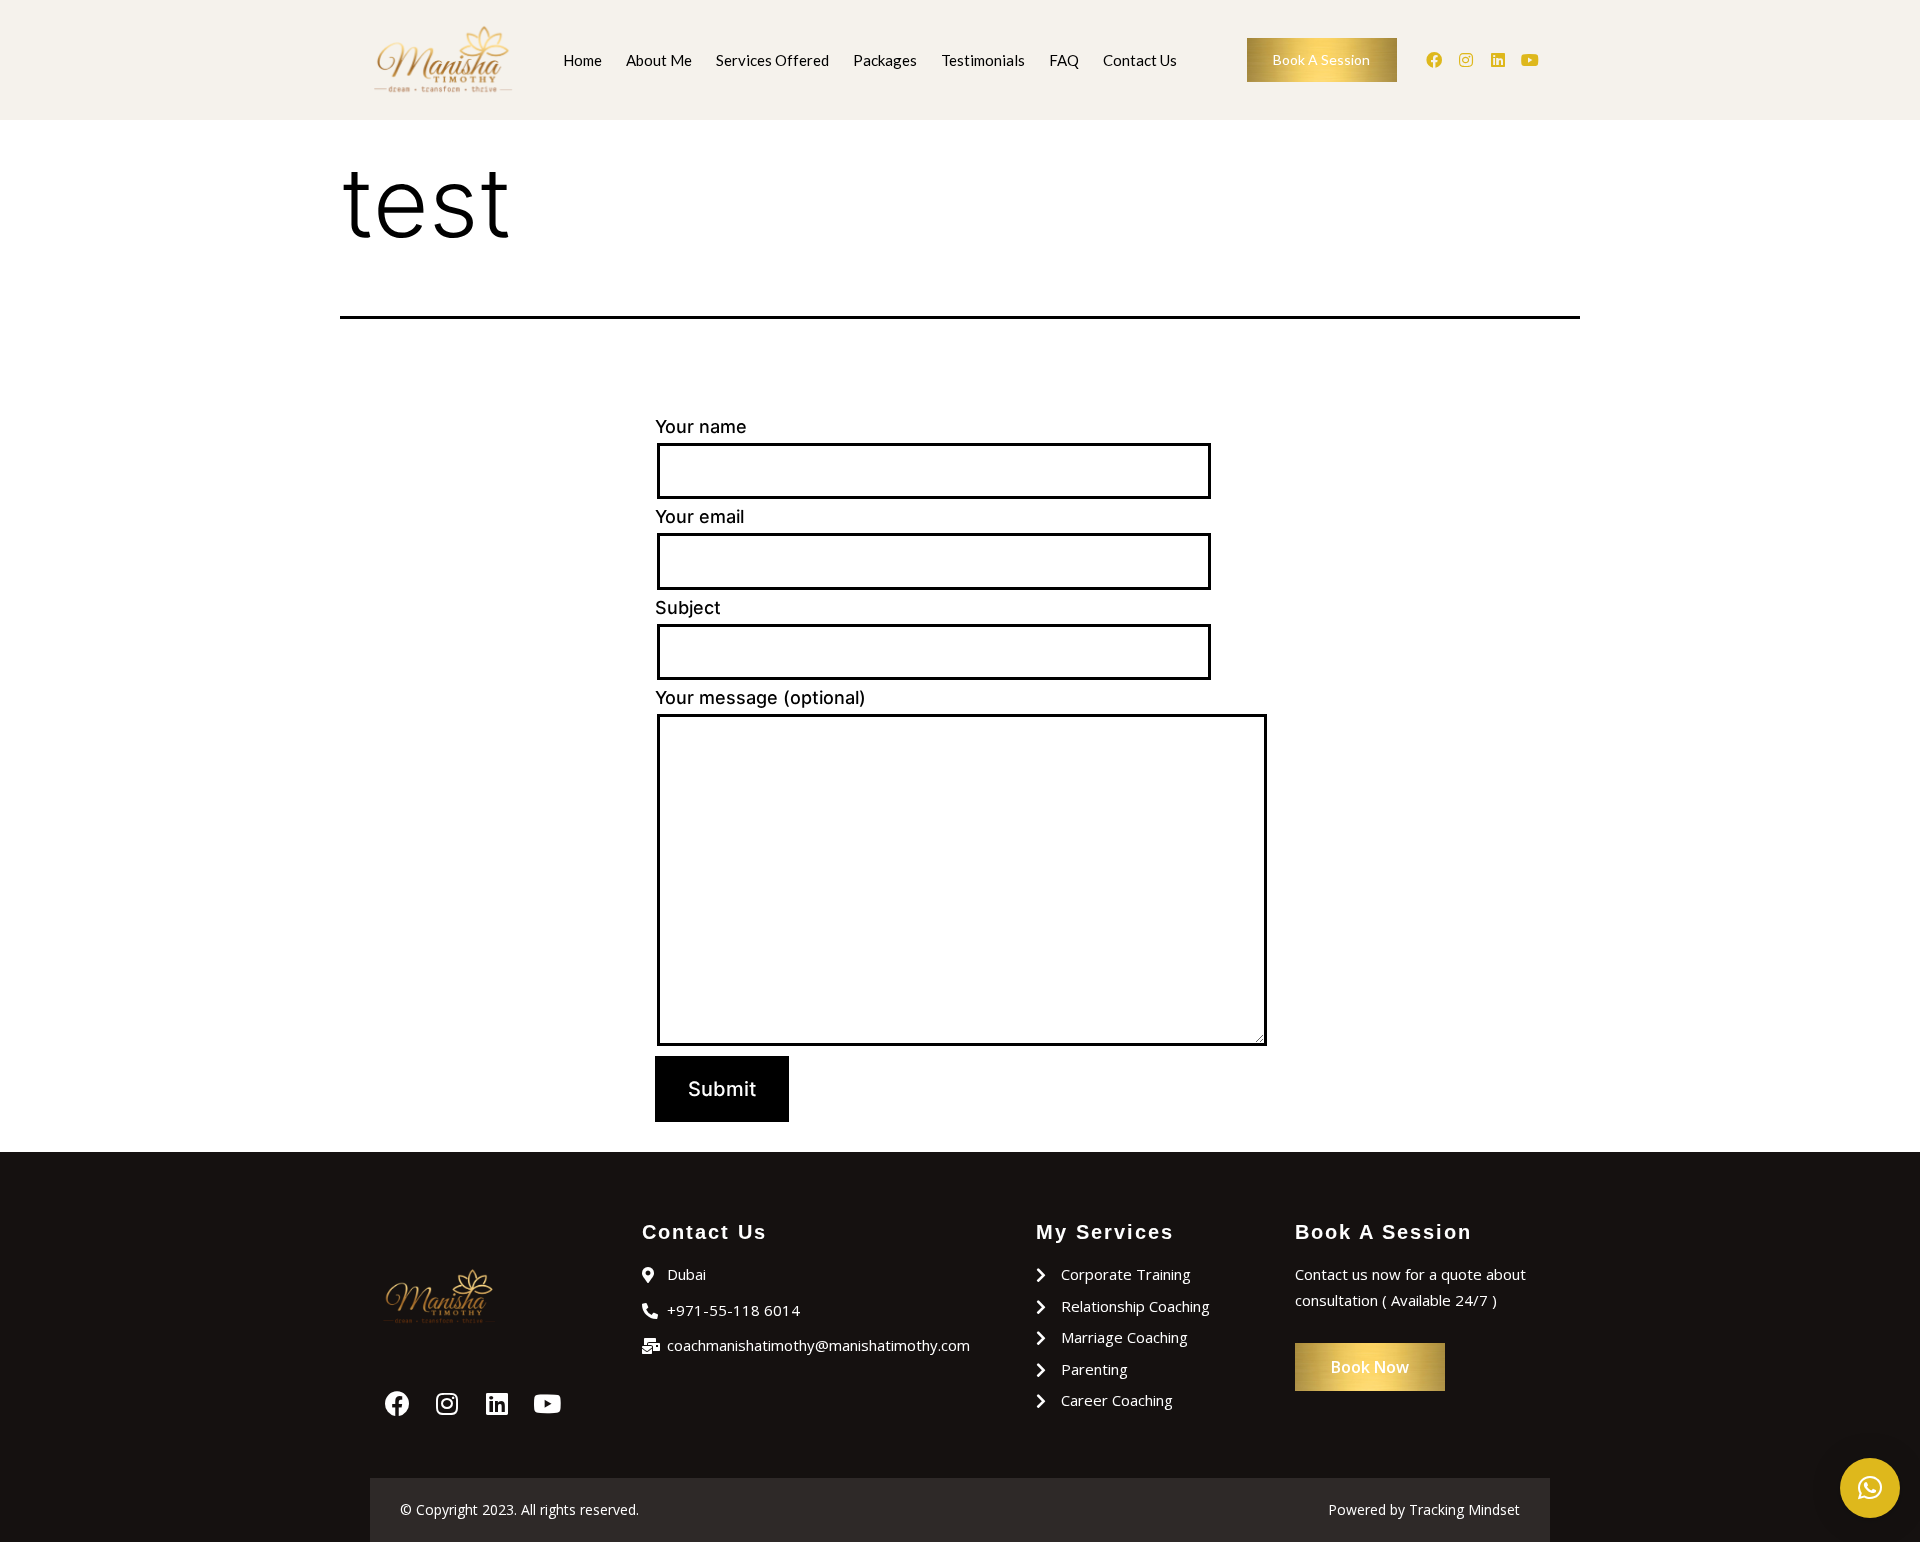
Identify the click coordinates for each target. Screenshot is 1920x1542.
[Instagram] (1466, 60)
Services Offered (772, 60)
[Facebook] (1434, 60)
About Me (659, 60)
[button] (1870, 1488)
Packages (885, 60)
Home (582, 60)
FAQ (1064, 60)
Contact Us (1140, 60)
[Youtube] (1530, 60)
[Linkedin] (1498, 60)
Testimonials (983, 60)
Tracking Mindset (1464, 1509)
